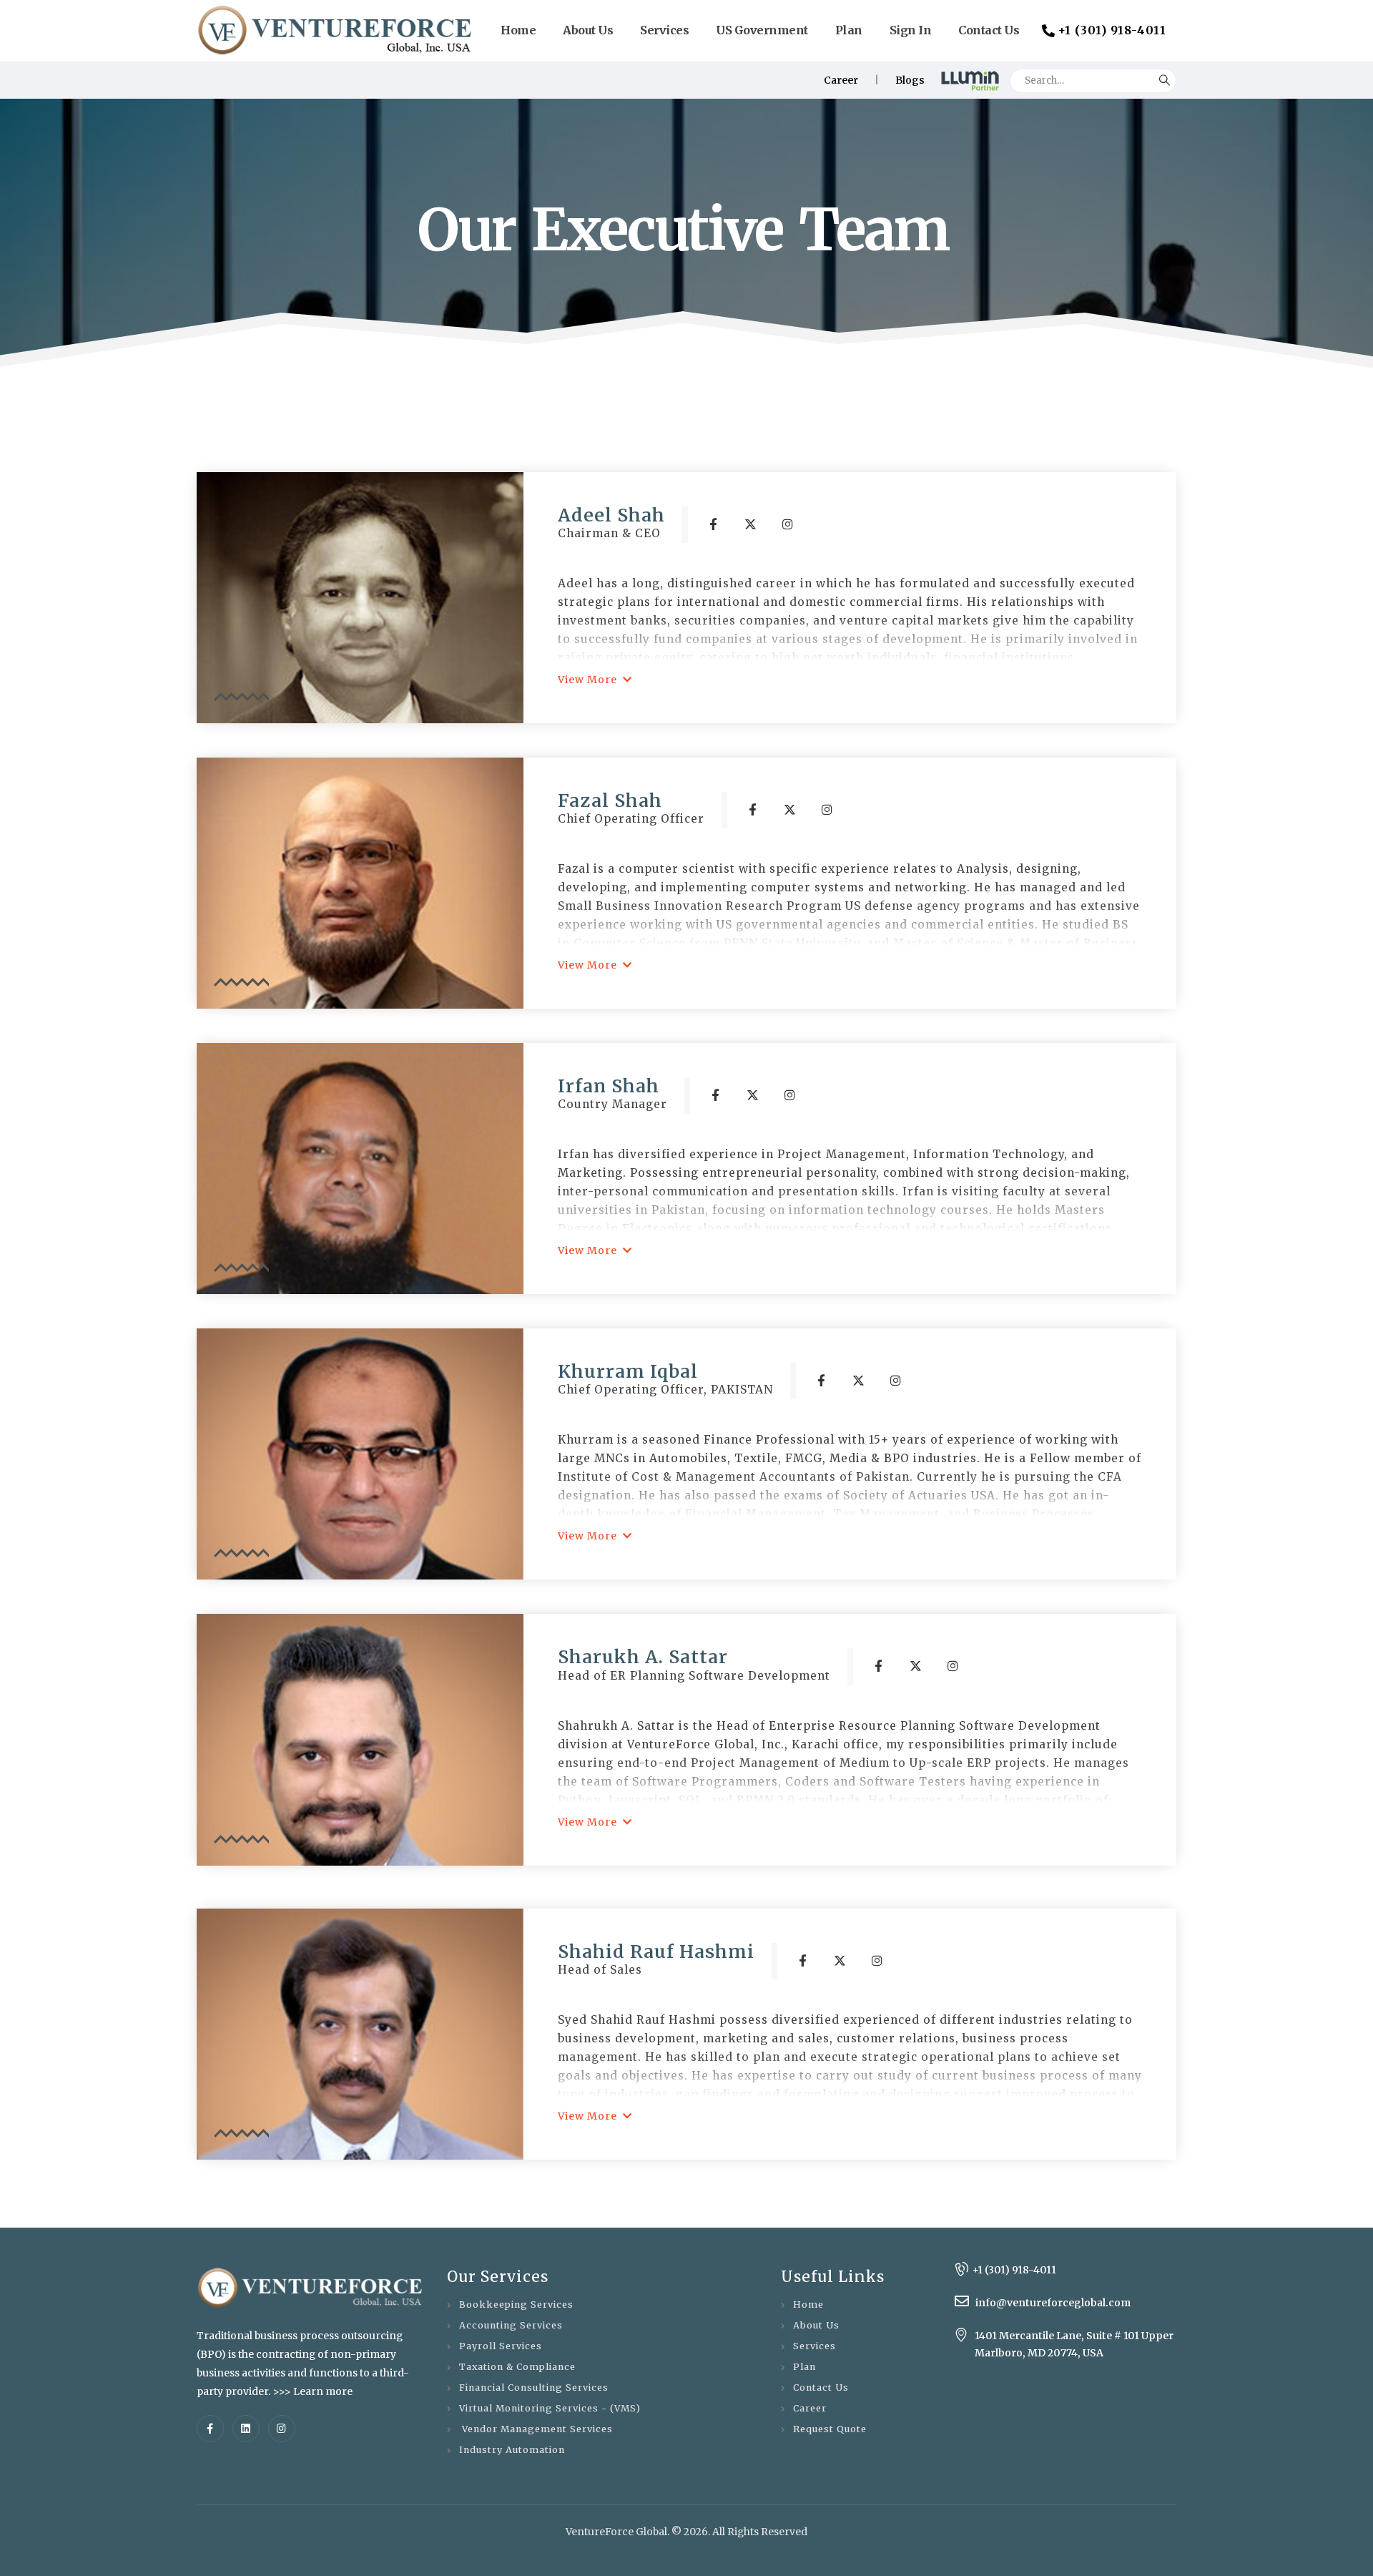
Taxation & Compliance (517, 2367)
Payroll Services (501, 2346)
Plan (849, 30)
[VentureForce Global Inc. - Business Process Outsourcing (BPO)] (336, 30)
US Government (762, 30)
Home (518, 30)
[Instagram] (788, 524)
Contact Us (989, 30)
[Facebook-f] (210, 2429)
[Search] (1165, 77)
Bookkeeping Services (516, 2305)
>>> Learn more (313, 2391)
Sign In (911, 30)
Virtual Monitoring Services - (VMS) (550, 2408)
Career (841, 80)
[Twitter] (751, 524)
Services (664, 30)
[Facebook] (714, 524)
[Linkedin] (246, 2429)
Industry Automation (512, 2450)
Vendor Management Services (536, 2429)
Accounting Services (511, 2325)
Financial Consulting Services (534, 2388)
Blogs (910, 80)
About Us (588, 30)
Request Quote (830, 2429)
